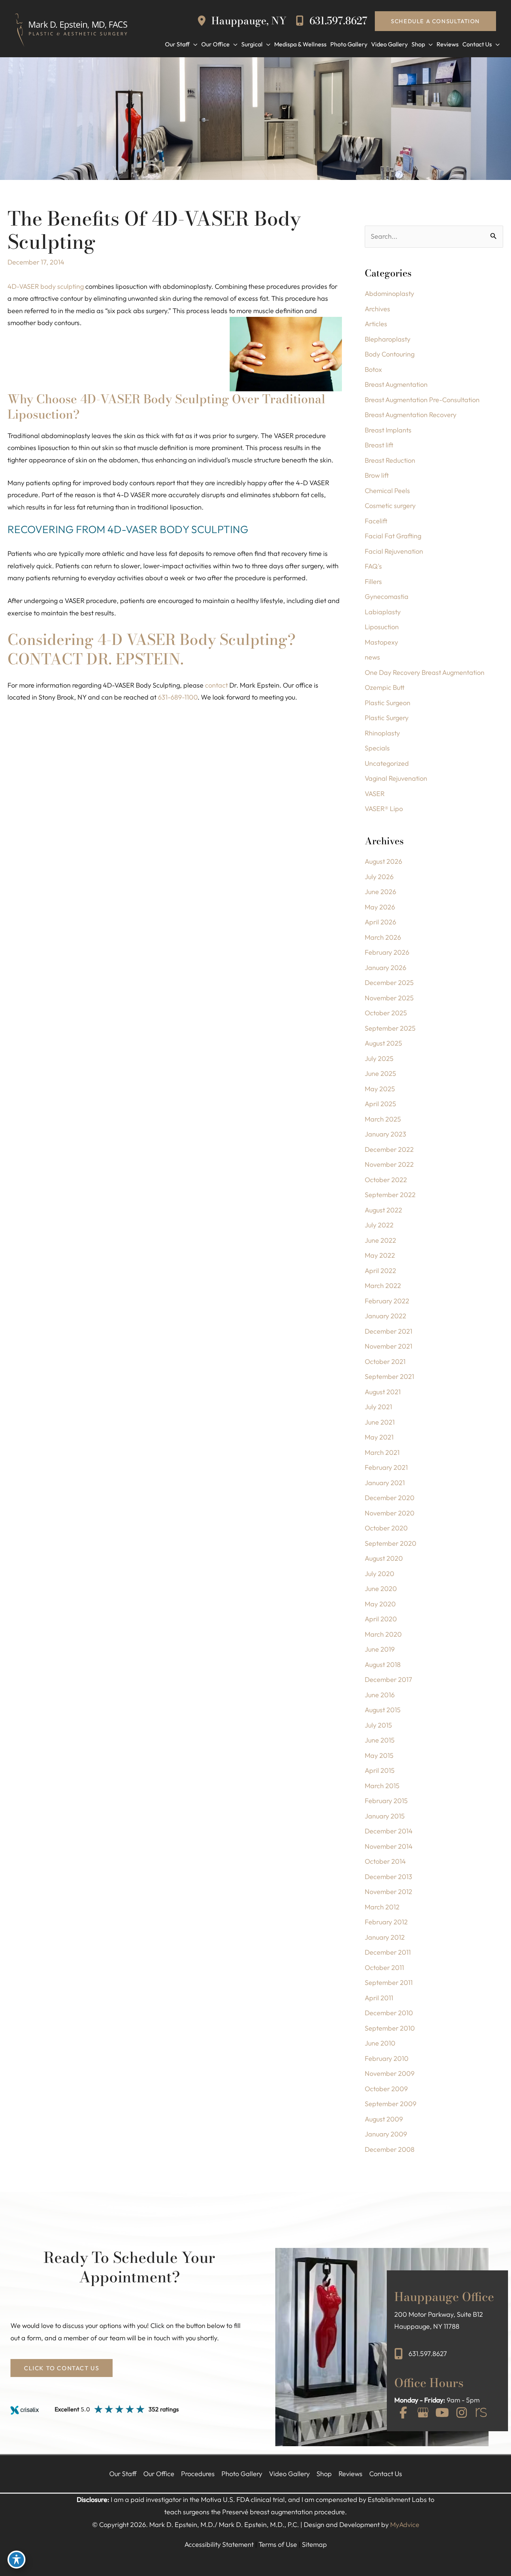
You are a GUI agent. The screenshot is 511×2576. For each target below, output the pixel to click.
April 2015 (380, 1770)
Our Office (159, 2474)
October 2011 (384, 1968)
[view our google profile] (423, 2413)
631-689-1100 (178, 697)
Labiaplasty (383, 612)
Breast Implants (388, 430)
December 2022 (389, 1149)
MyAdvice (405, 2525)
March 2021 (382, 1452)
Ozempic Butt (385, 687)
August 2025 (383, 1043)
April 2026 (380, 922)
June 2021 (380, 1422)
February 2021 (386, 1467)
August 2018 (383, 1665)
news (372, 657)
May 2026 (380, 907)
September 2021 (389, 1376)
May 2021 (379, 1437)
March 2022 (383, 1286)
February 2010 (387, 2058)
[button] (435, 21)
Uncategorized (387, 763)
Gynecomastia (387, 596)
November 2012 (388, 1892)
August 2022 (383, 1210)
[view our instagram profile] (462, 2413)
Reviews (351, 2474)
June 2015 (380, 1740)
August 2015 (383, 1710)
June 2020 (381, 1589)
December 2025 (389, 983)
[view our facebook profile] (403, 2413)
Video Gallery (289, 2474)
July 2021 (378, 1407)
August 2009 (384, 2119)
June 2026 (380, 892)
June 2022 (380, 1240)
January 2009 (386, 2134)
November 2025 (389, 998)
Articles (376, 324)
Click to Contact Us (62, 2368)
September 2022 (390, 1195)
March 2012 (382, 1907)
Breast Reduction (390, 460)
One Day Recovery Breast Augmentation (425, 672)
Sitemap (314, 2544)
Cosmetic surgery (390, 506)
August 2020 (384, 1558)
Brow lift (377, 475)
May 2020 (380, 1604)
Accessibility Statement (219, 2544)
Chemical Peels (387, 491)
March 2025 (383, 1119)
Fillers (373, 582)
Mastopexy (381, 642)
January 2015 (385, 1816)
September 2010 (390, 2028)
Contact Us (386, 2474)
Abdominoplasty (389, 293)
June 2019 (380, 1649)
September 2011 (389, 1983)
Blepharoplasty (388, 339)
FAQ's (373, 566)
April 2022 (380, 1271)
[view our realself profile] (481, 2413)
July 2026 (379, 877)
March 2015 (382, 1786)
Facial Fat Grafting (393, 536)
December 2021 (388, 1331)
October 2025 (386, 1013)
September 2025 (390, 1028)
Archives (377, 309)
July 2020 (380, 1574)
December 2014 (389, 1831)
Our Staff (123, 2474)
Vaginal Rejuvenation (396, 778)
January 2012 (385, 1937)
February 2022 (387, 1301)
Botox (373, 369)
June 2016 (380, 1695)
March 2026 (383, 937)
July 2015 (378, 1725)
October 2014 (385, 1861)
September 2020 (391, 1543)
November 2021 (388, 1346)
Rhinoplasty (382, 733)
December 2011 (388, 1952)
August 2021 (383, 1392)
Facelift (376, 521)
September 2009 (391, 2104)
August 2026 (383, 861)
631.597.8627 (337, 21)
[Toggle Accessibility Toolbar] (16, 2560)
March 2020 (383, 1634)
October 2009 (386, 2089)
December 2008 (390, 2149)
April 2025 (380, 1104)
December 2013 (388, 1877)
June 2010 (380, 2043)
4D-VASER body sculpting (46, 286)
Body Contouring (390, 354)
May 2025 (380, 1089)
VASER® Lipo (384, 809)
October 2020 (386, 1528)
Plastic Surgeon (388, 703)
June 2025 (380, 1073)
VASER (375, 794)
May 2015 (379, 1755)
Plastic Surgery (387, 718)
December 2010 (389, 2013)
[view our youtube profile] (442, 2413)
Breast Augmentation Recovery (411, 415)
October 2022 (386, 1180)
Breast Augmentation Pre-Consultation (422, 400)
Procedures (198, 2474)
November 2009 (390, 2073)
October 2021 (385, 1362)
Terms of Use (278, 2544)
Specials (377, 748)
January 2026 (385, 968)
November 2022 (389, 1164)
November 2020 (390, 1513)
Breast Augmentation (396, 384)
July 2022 (379, 1225)
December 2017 (388, 1679)
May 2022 (380, 1255)
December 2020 (390, 1498)
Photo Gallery (242, 2474)
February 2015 (386, 1801)
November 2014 (389, 1846)
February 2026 (387, 952)
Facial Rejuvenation (394, 551)
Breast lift (379, 445)
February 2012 (386, 1922)
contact (216, 685)
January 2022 (385, 1316)
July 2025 (379, 1058)
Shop (324, 2474)
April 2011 (379, 1998)
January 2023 (385, 1134)
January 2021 (385, 1483)
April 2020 (381, 1619)
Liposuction (382, 627)
